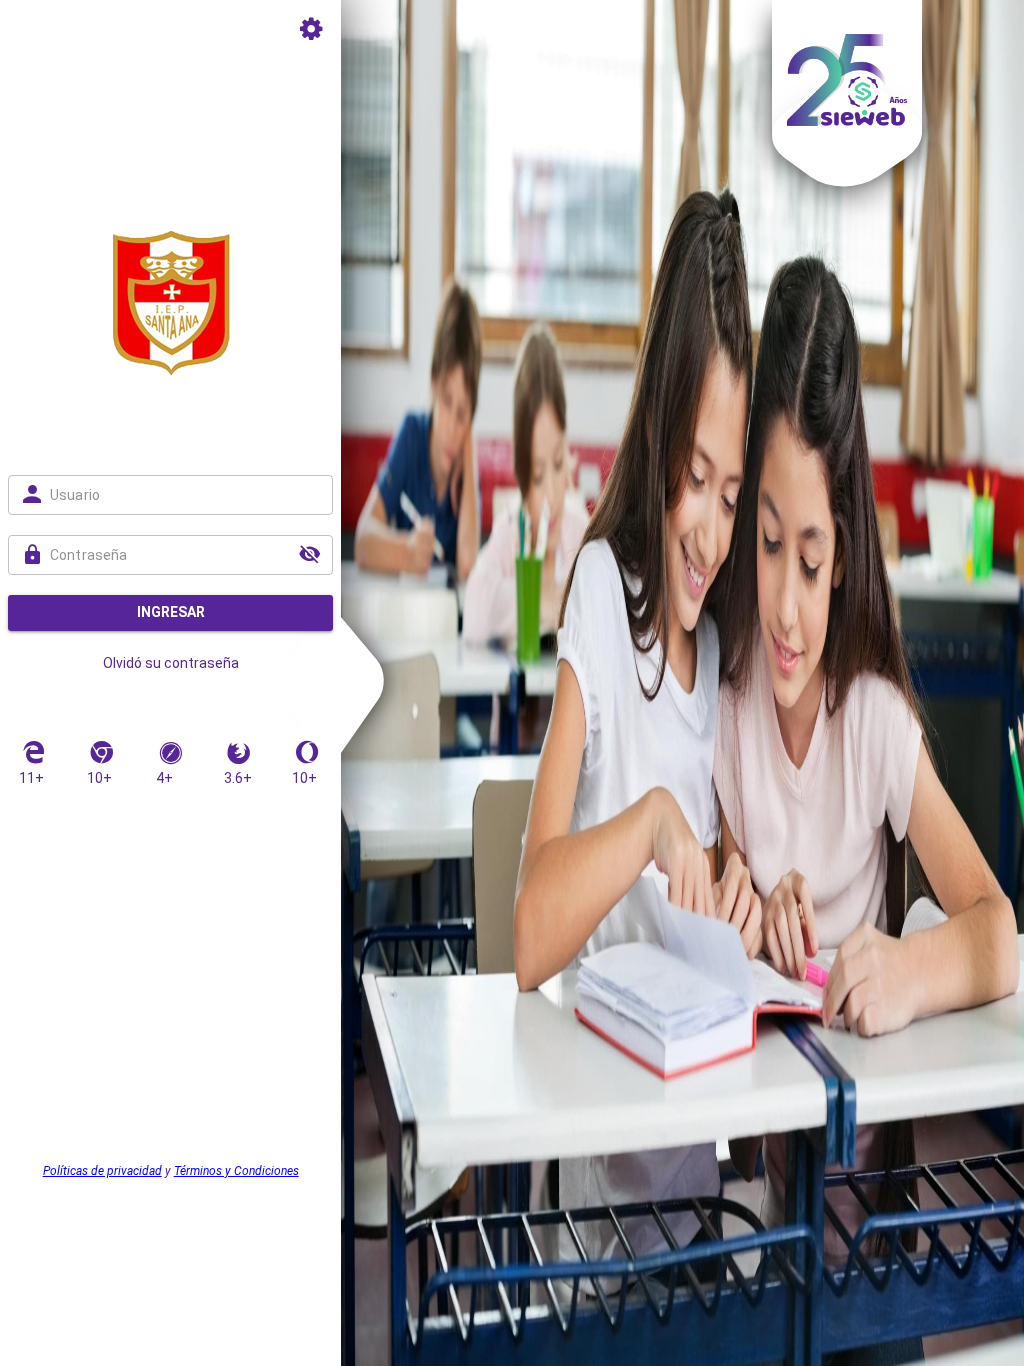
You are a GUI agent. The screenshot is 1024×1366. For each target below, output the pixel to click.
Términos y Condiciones (236, 1171)
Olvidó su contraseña (171, 663)
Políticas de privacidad (102, 1171)
